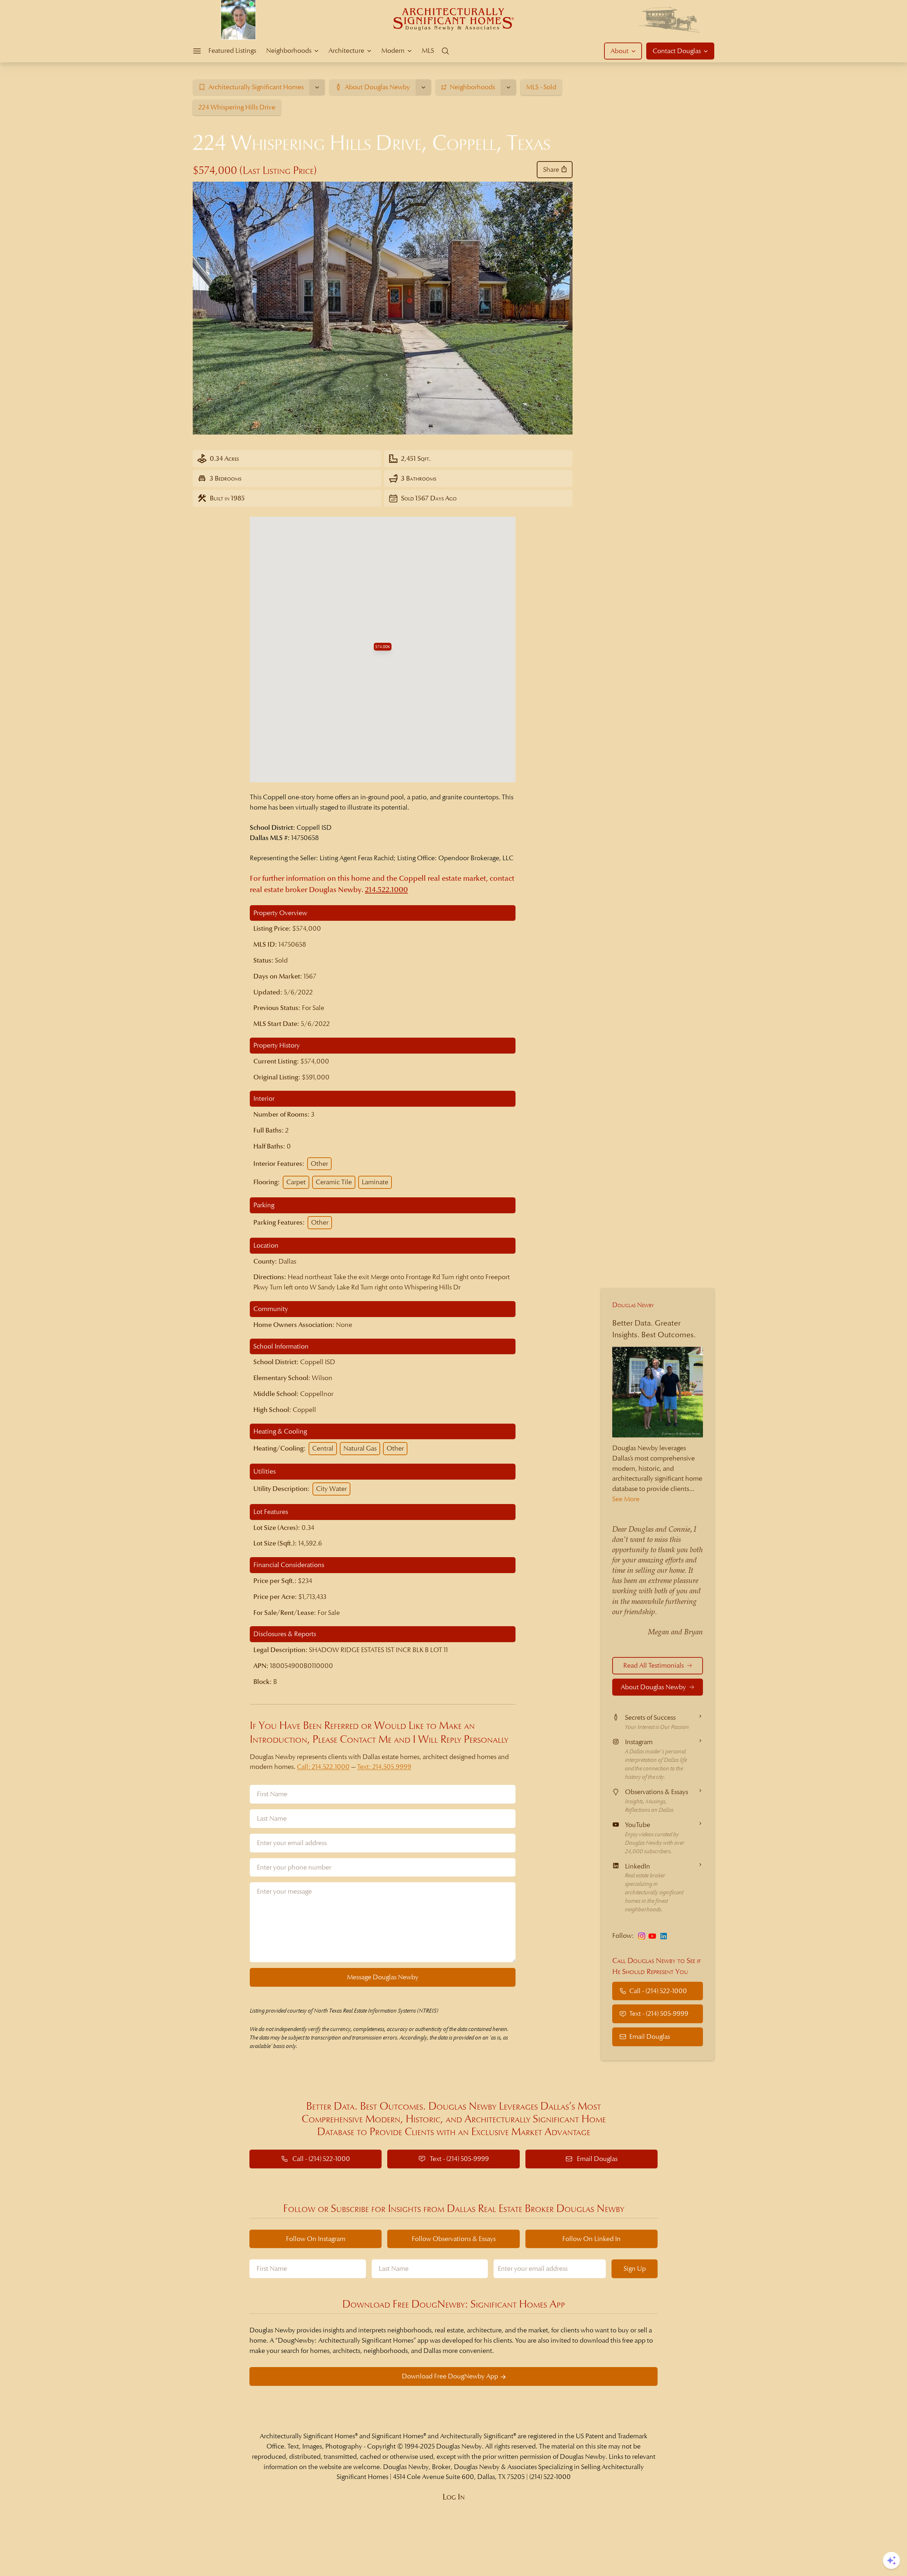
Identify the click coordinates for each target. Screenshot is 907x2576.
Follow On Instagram (316, 2239)
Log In (454, 2497)
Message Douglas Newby (383, 1977)
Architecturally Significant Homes (307, 2436)
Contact (677, 51)
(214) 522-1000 (550, 2477)
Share (551, 169)
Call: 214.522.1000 (323, 1767)
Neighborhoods (289, 50)
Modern (393, 50)
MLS (428, 50)
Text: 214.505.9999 (384, 1767)
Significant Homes (398, 2436)
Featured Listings (232, 50)
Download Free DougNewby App (450, 2376)
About (619, 51)
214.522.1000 (386, 890)
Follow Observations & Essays (454, 2239)
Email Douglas (650, 2036)
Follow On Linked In (591, 2239)
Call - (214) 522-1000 (658, 1990)
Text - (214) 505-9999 (659, 2013)
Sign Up (635, 2268)
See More (626, 1499)
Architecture (346, 50)
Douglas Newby (633, 1305)
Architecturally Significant (477, 2436)
